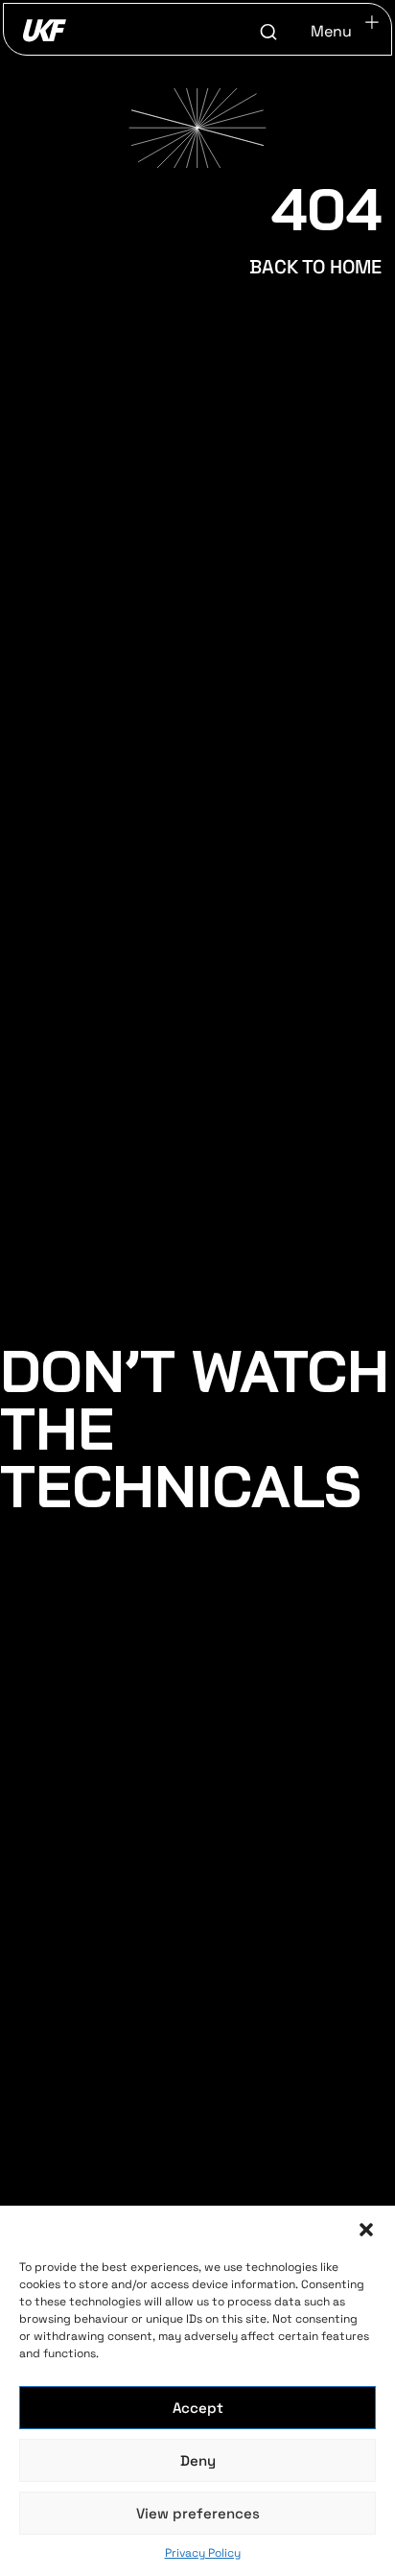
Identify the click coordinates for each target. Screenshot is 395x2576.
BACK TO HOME (315, 267)
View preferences (198, 2513)
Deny (198, 2460)
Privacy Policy (203, 2553)
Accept (198, 2408)
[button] (366, 2230)
